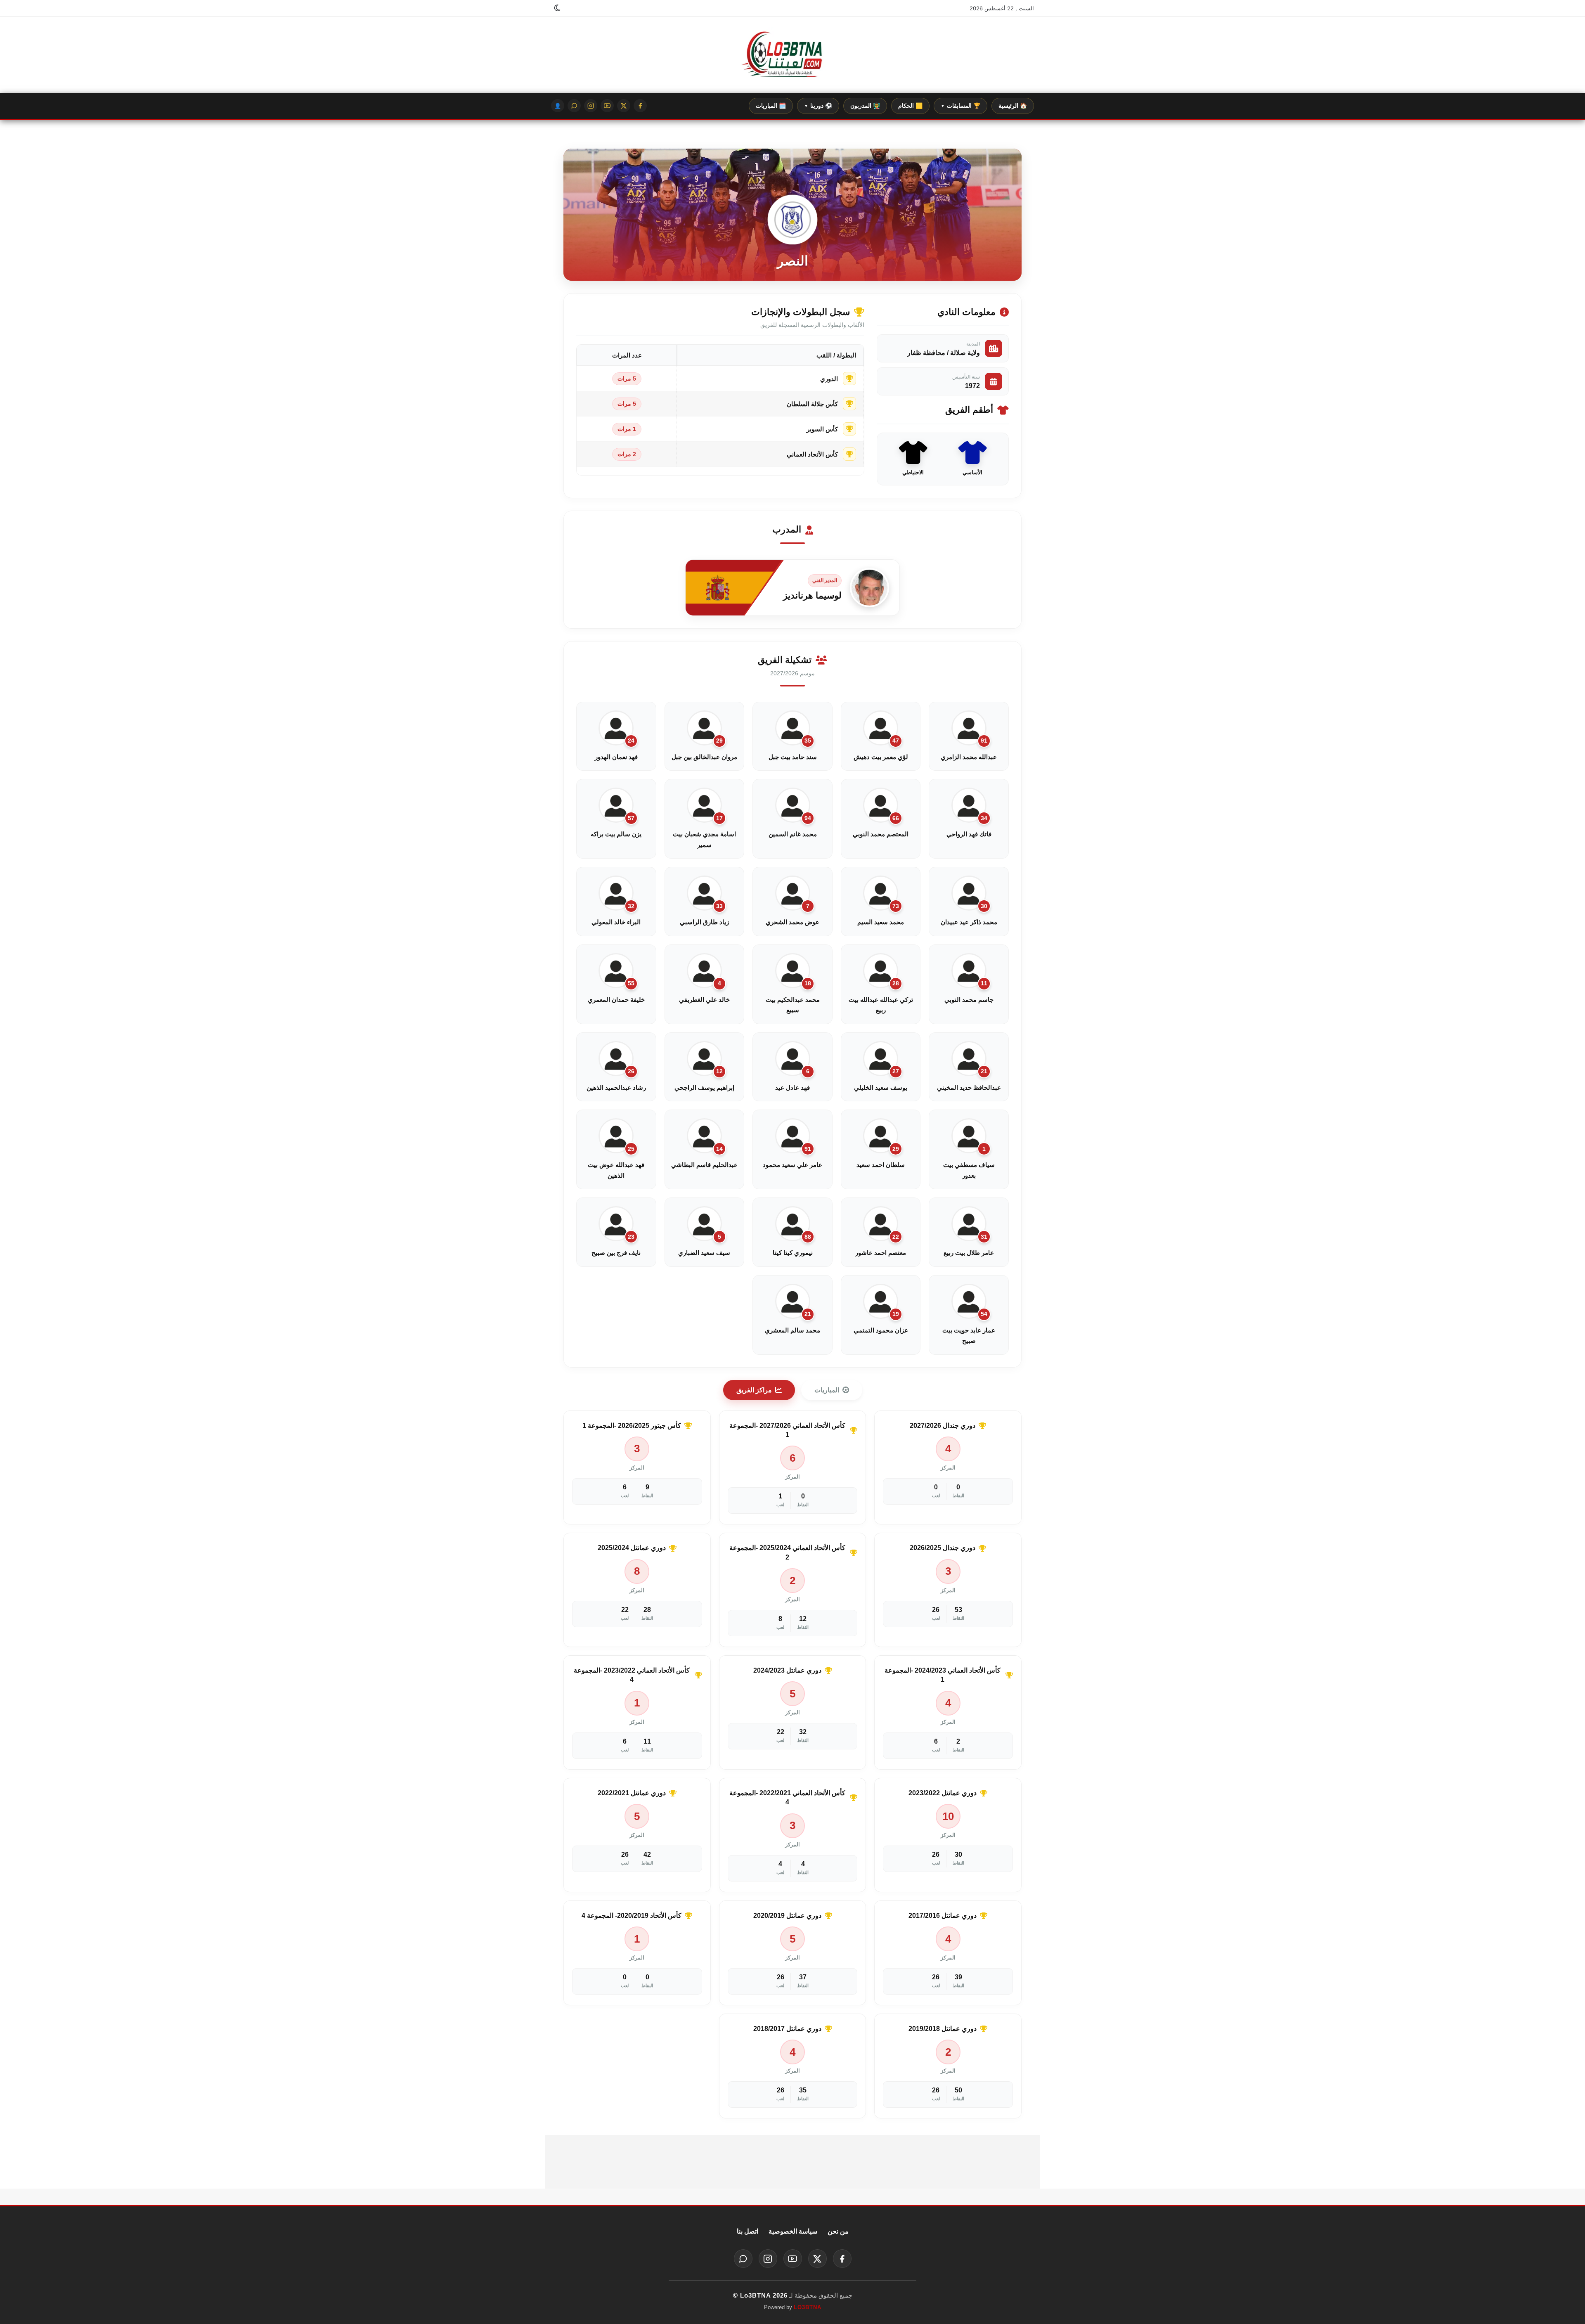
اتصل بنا (748, 2231)
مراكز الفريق (754, 1390)
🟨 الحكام (910, 106)
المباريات (827, 1390)
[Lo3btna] (792, 55)
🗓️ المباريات (771, 106)
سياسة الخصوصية (793, 2231)
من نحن (838, 2231)
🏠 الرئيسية (1013, 106)
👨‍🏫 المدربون (865, 106)
